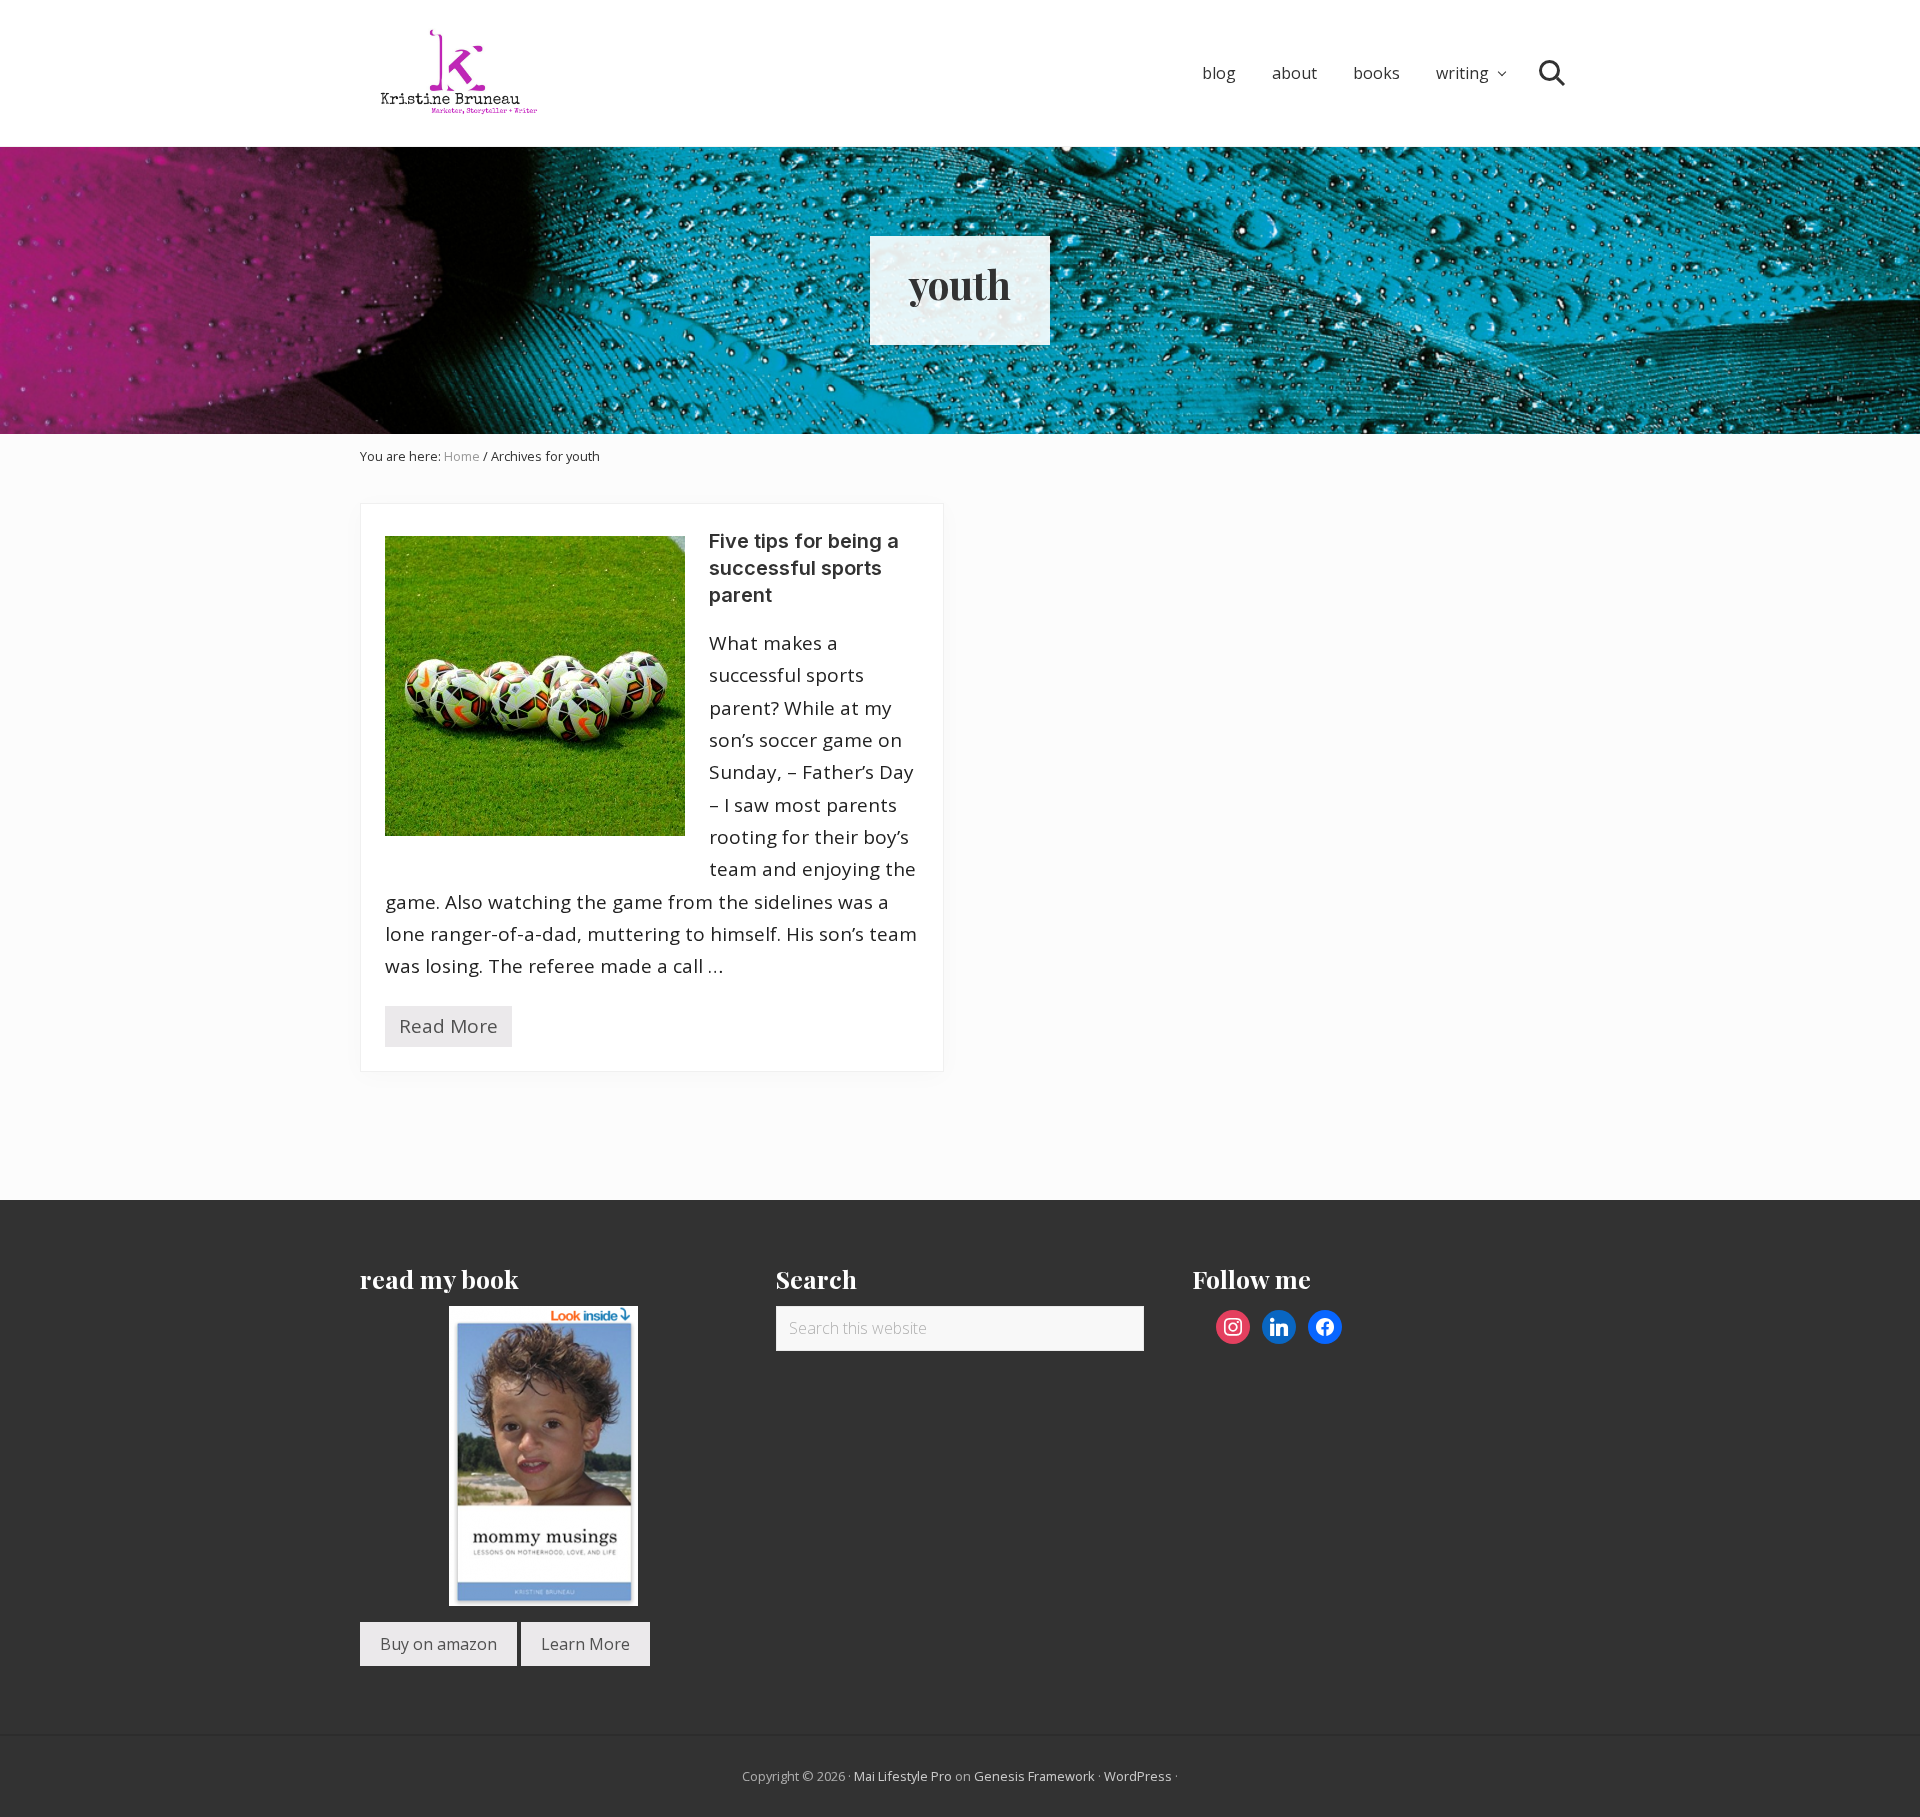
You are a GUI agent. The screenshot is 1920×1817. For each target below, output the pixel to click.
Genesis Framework (1034, 1776)
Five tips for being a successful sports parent (804, 568)
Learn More (585, 1644)
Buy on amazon (438, 1644)
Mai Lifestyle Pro (903, 1776)
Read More (448, 1030)
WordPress (1138, 1776)
